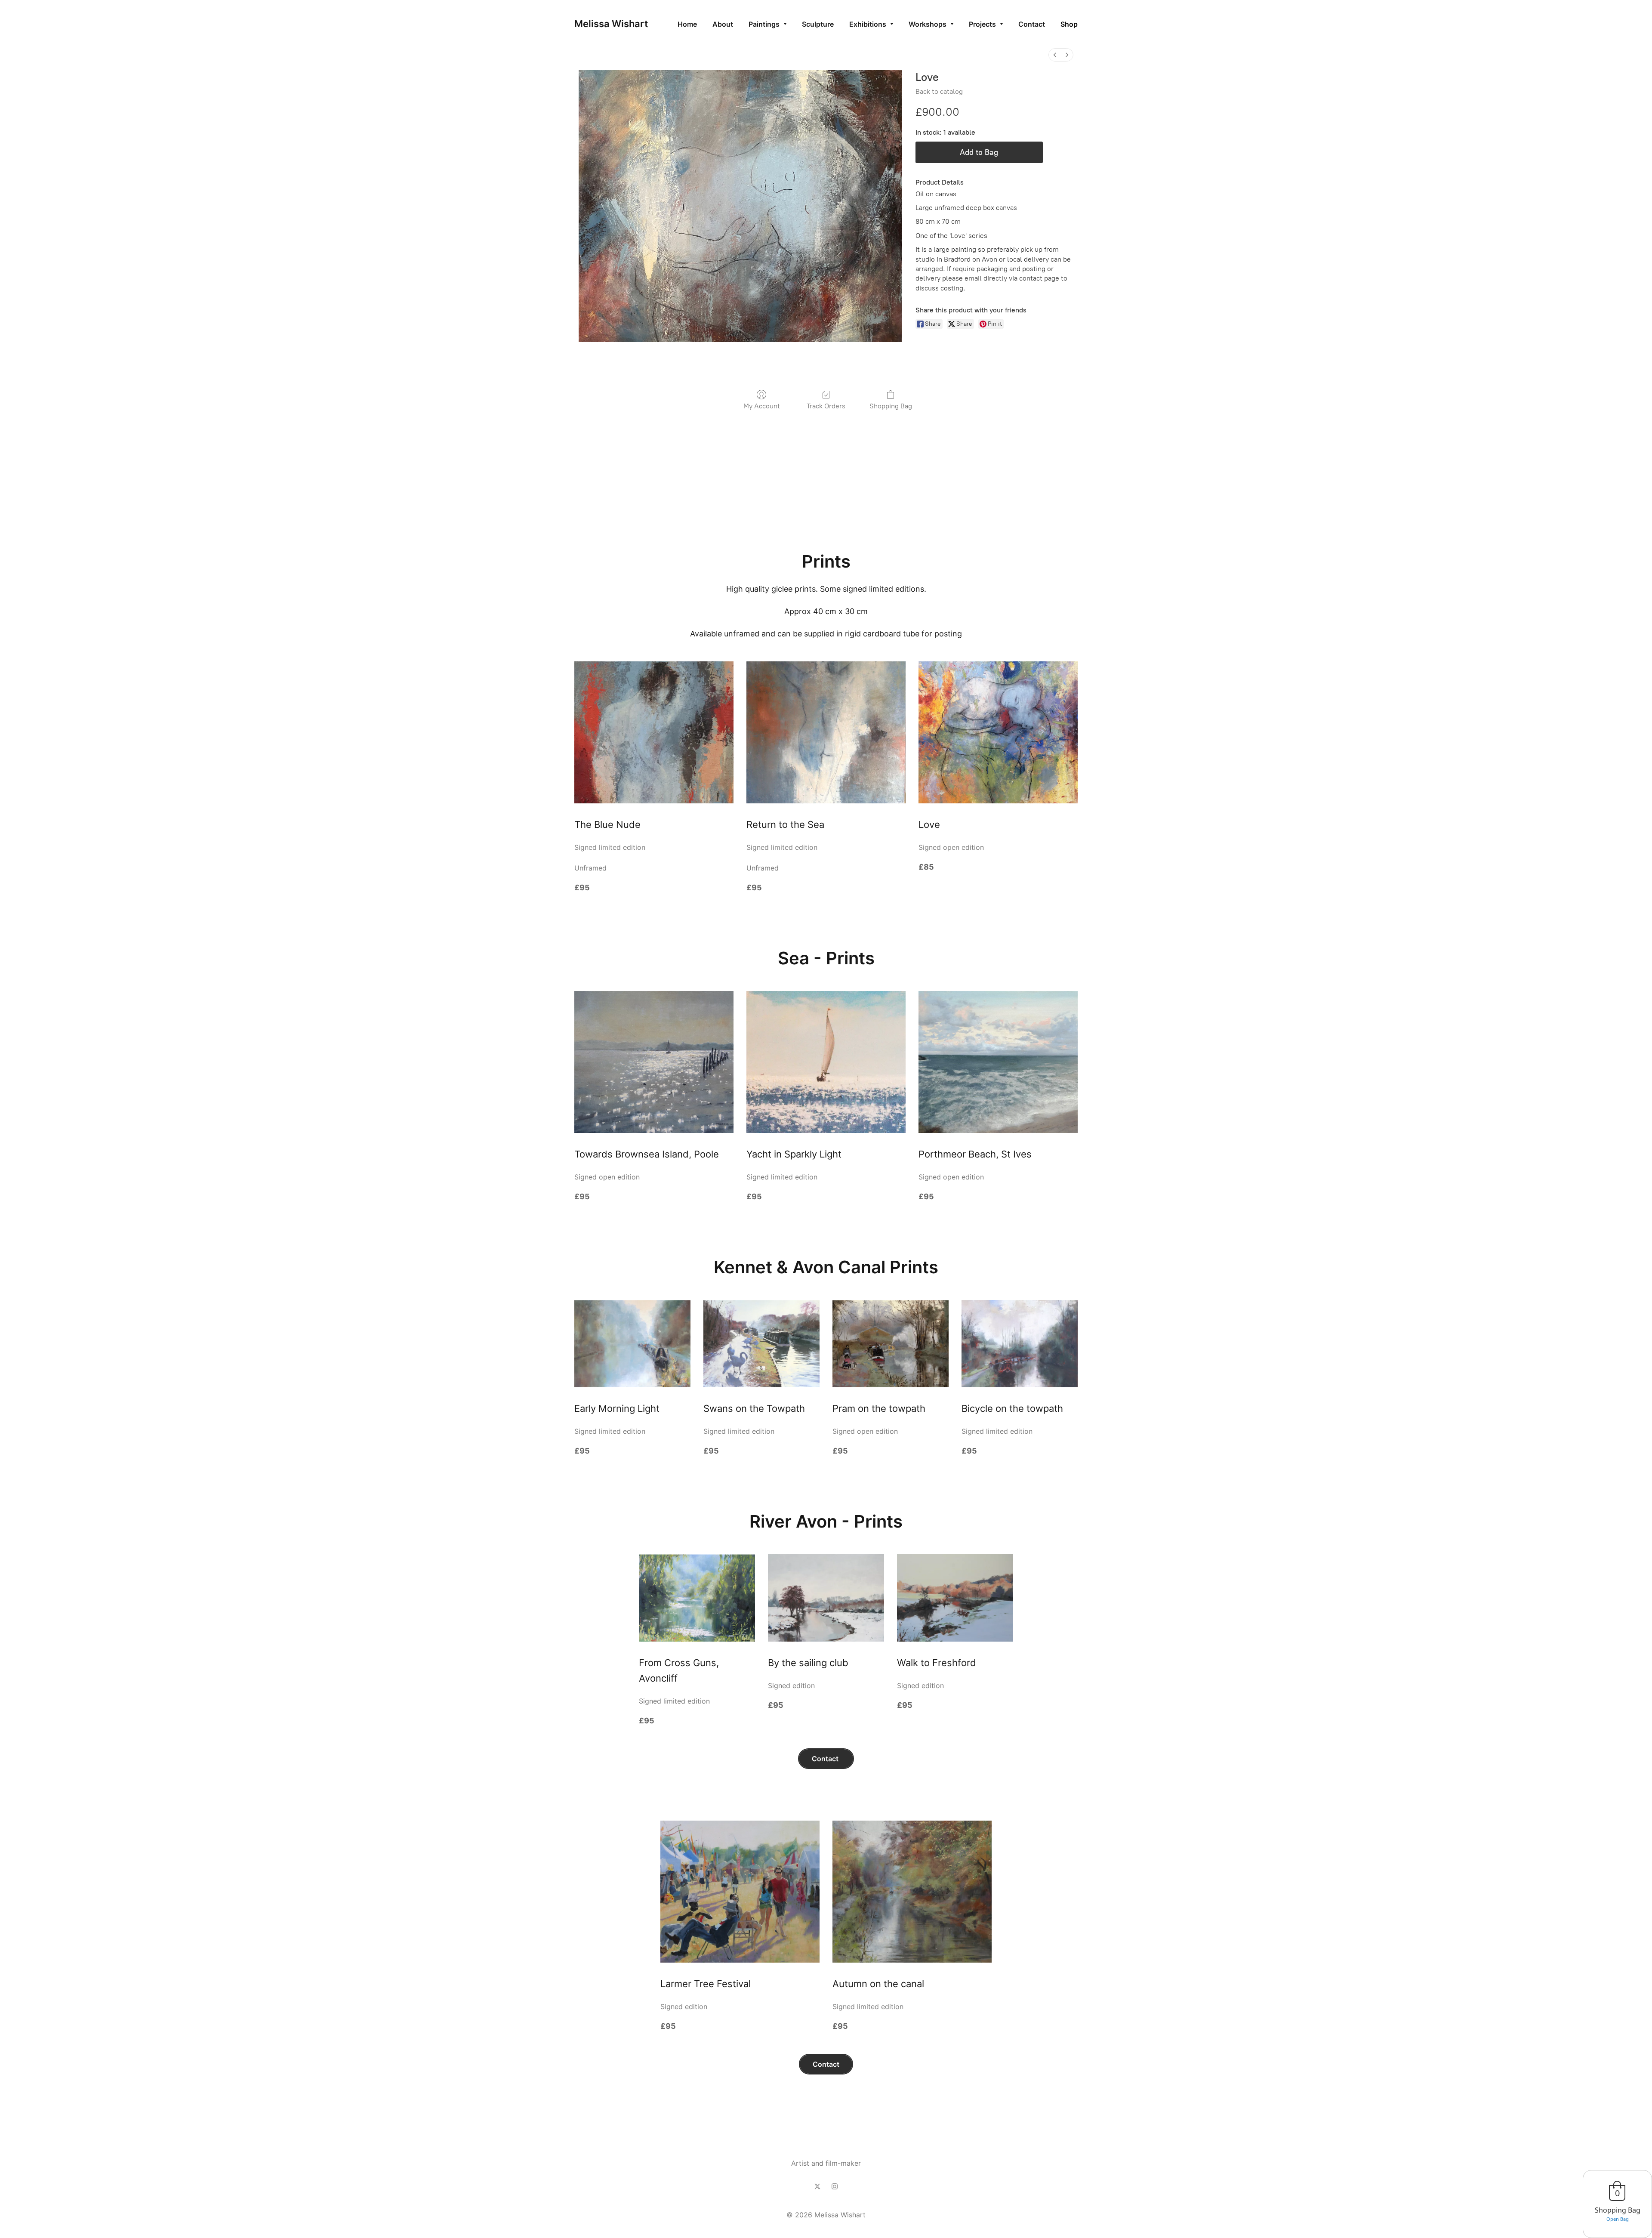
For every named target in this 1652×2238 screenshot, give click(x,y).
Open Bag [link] (1618, 2219)
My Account (762, 406)
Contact (826, 1759)
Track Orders (826, 406)
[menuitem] (1055, 55)
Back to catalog (939, 91)
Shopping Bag (891, 406)
